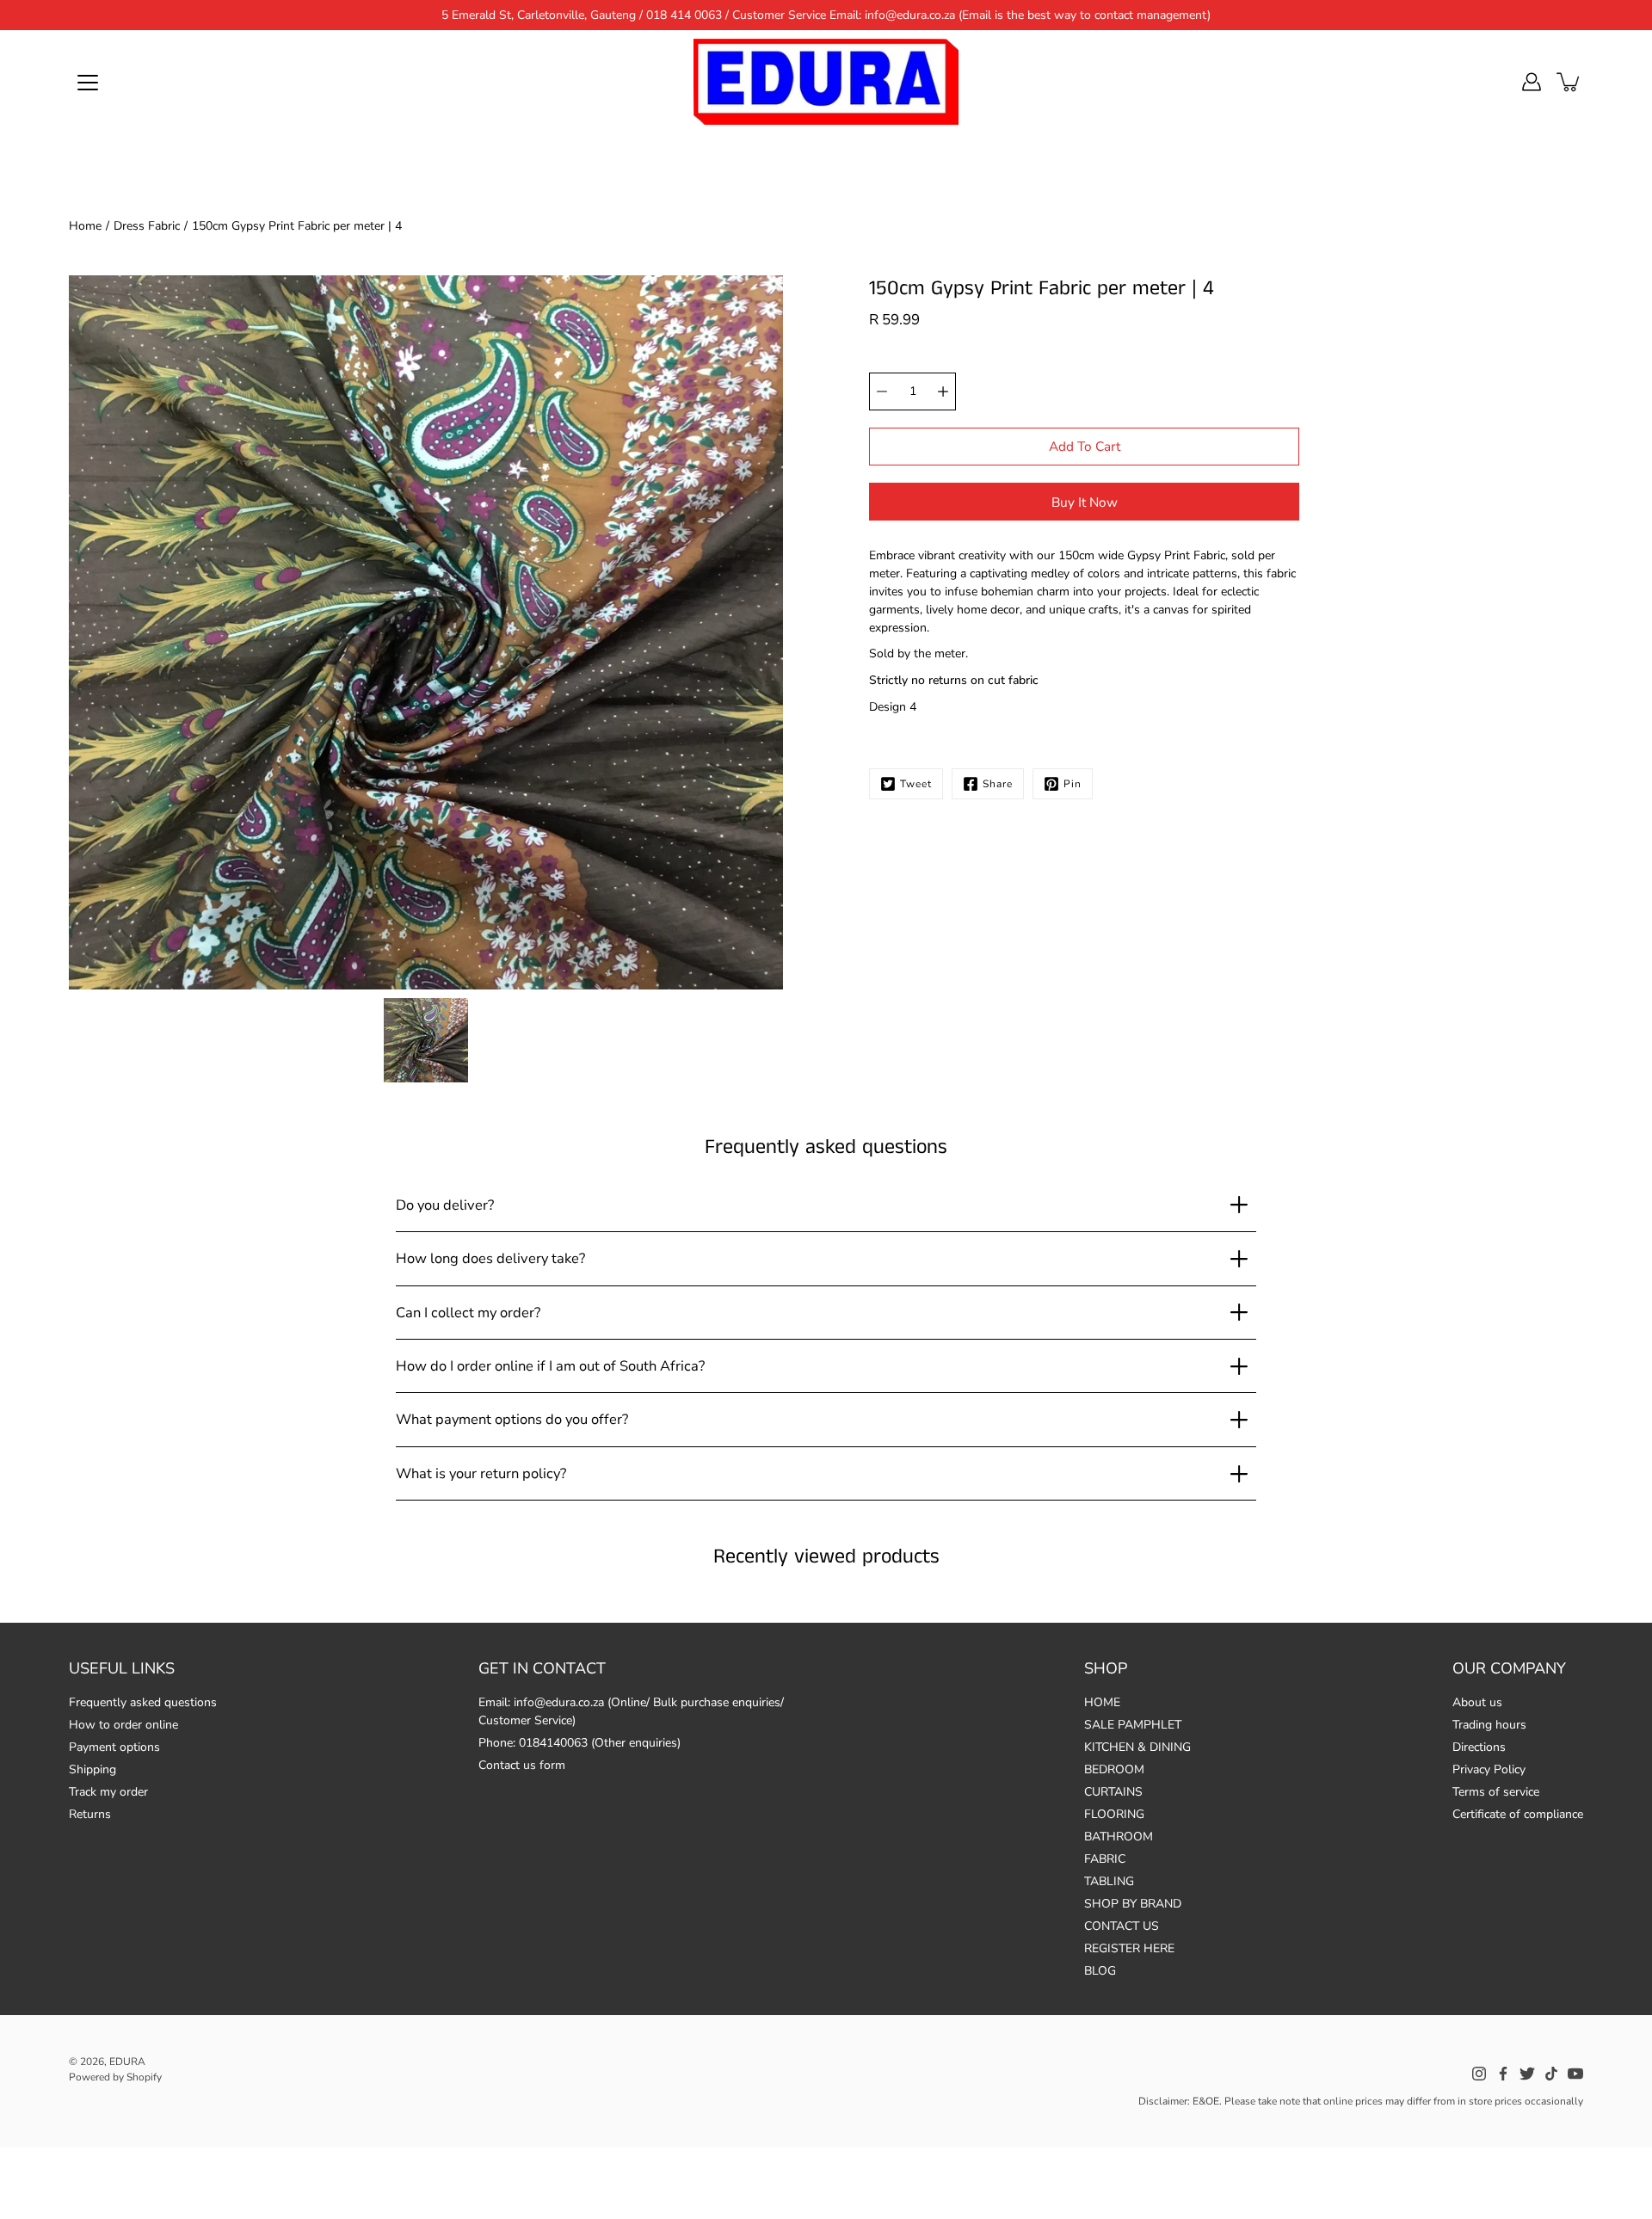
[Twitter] (1527, 2074)
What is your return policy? (481, 1473)
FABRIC (1105, 1859)
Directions (1479, 1747)
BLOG (1100, 1971)
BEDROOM (1114, 1769)
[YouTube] (1575, 2074)
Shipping (92, 1769)
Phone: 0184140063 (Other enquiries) (579, 1743)
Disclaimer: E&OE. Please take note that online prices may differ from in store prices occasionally (1361, 2101)
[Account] (1532, 82)
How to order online (123, 1725)
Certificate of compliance (1518, 1814)
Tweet (916, 784)
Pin (1073, 784)
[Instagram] (1479, 2074)
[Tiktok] (1551, 2074)
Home (85, 226)
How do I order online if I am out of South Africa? (550, 1366)
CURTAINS (1113, 1792)
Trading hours (1489, 1725)
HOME (1102, 1702)
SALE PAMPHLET (1133, 1725)
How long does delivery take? (490, 1258)
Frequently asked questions (143, 1702)
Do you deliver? (445, 1205)
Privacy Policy (1489, 1769)
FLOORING (1114, 1814)
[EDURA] (826, 82)
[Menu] (88, 83)
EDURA (127, 2062)
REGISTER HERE (1129, 1948)
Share (998, 784)
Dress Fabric (147, 226)
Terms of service (1496, 1792)
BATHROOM (1119, 1837)
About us (1477, 1702)
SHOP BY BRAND (1133, 1904)
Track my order (108, 1792)
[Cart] (1569, 82)
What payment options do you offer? (512, 1419)
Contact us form (522, 1765)
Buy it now (1085, 502)
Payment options (114, 1747)
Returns (90, 1814)
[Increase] (943, 391)
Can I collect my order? (468, 1313)
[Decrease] (882, 391)
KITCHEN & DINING (1137, 1747)
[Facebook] (1503, 2074)
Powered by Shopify (115, 2077)
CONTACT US (1122, 1926)
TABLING (1109, 1881)
